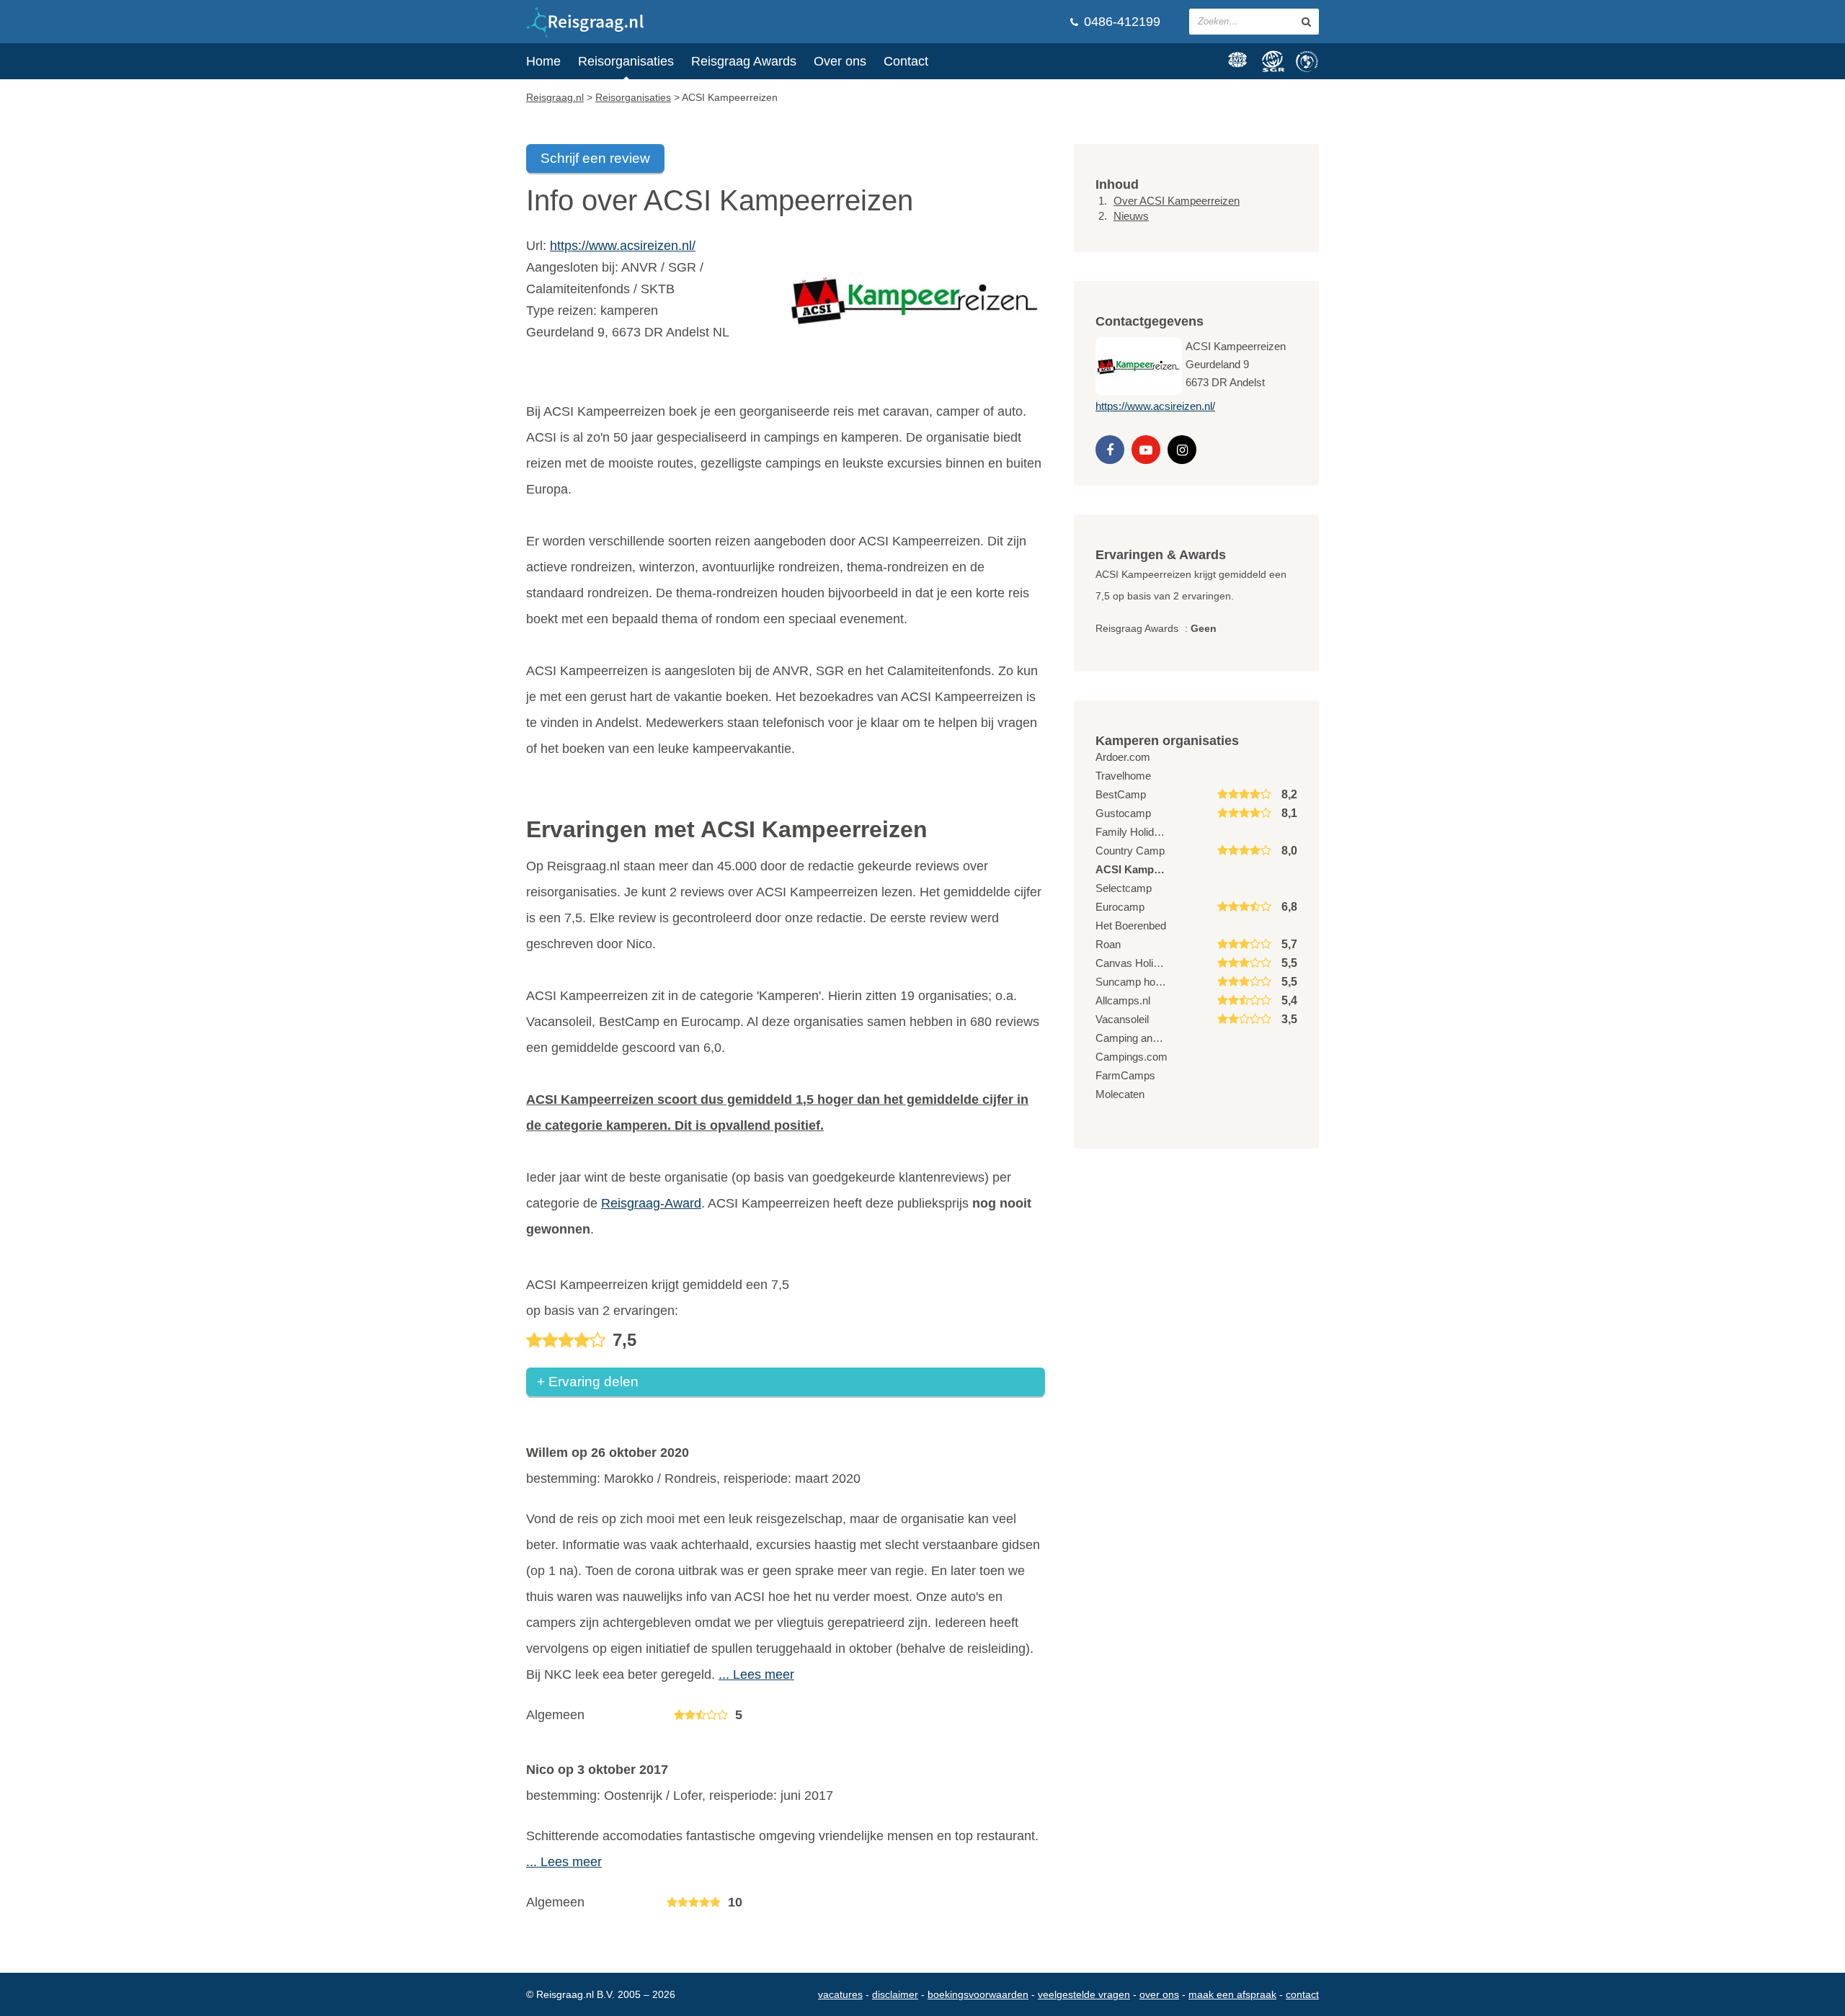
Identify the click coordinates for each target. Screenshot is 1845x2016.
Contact (906, 61)
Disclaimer (895, 1994)
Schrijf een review (595, 158)
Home (543, 61)
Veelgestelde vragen (1084, 1994)
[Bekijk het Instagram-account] (1182, 450)
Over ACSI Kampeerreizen (1177, 201)
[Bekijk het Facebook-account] (1110, 450)
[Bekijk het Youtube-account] (1146, 450)
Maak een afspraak (1232, 1994)
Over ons (840, 61)
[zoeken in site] (1306, 22)
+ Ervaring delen (588, 1382)
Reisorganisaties (626, 61)
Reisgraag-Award (651, 1203)
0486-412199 (1120, 22)
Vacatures (840, 1994)
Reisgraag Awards (744, 61)
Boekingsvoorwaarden (978, 1994)
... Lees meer (756, 1674)
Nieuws (1131, 216)
